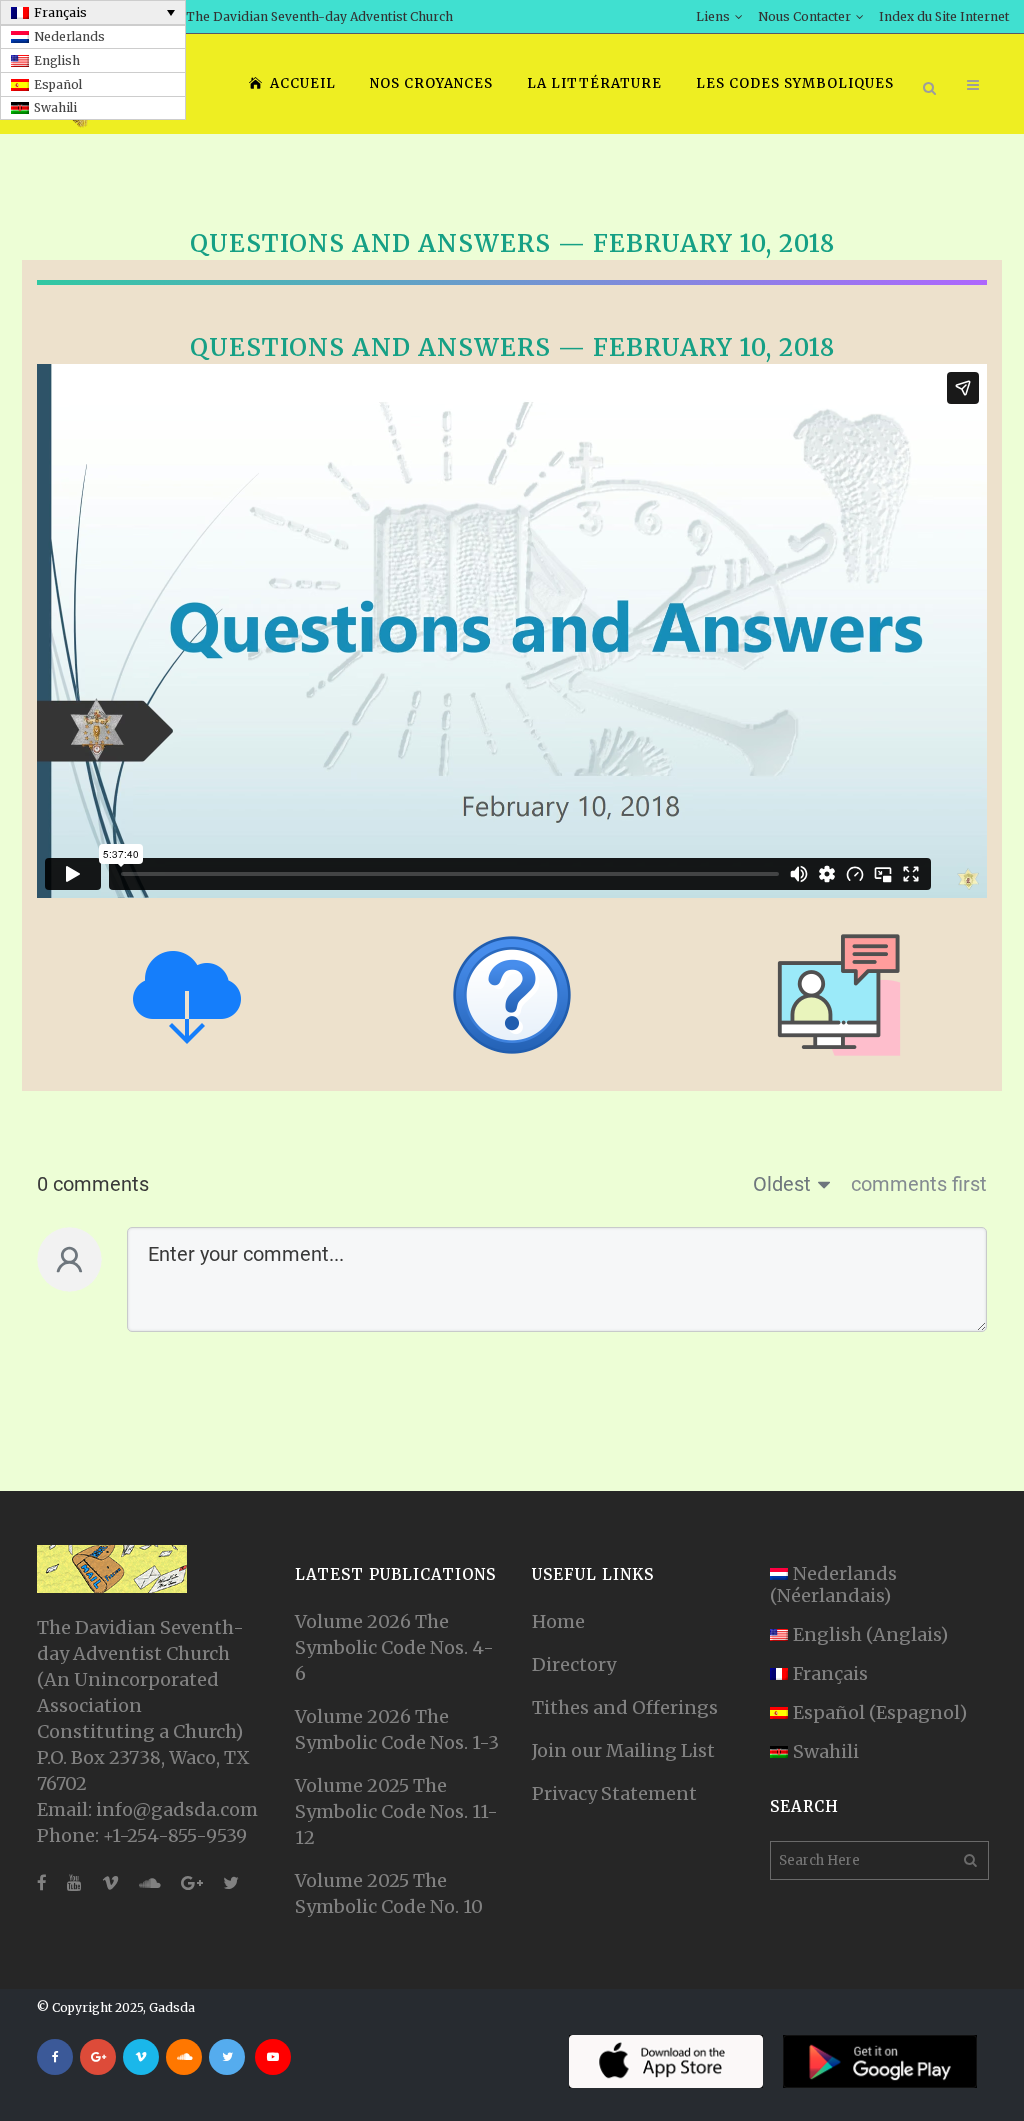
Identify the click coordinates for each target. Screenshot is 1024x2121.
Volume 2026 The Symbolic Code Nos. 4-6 (394, 1647)
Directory (574, 1664)
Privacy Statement (614, 1793)
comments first (919, 1184)
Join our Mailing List (623, 1750)
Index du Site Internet (944, 16)
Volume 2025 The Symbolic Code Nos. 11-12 (396, 1811)
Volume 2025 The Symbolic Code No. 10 (389, 1893)
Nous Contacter (804, 16)
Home (558, 1621)
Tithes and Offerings (625, 1707)
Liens (713, 16)
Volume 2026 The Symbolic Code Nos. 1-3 (397, 1729)
